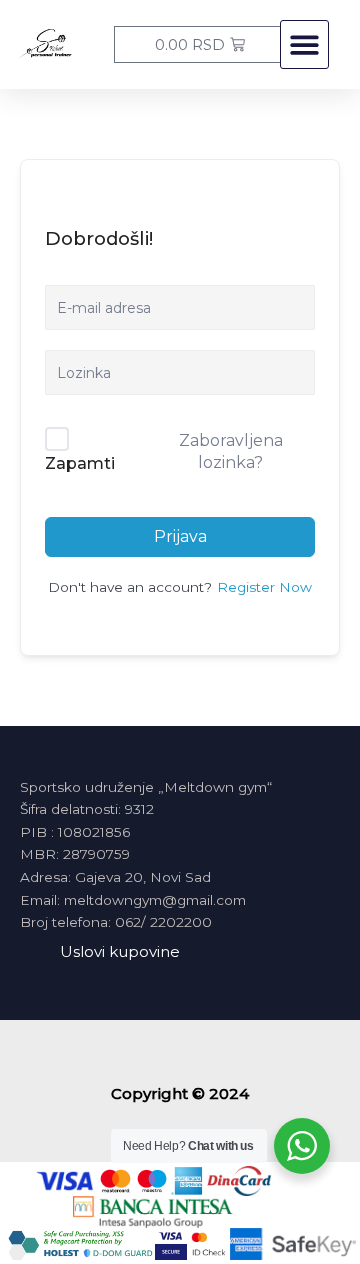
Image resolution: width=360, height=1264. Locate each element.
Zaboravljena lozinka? (231, 451)
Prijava (180, 536)
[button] (304, 44)
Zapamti (80, 463)
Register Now (264, 587)
